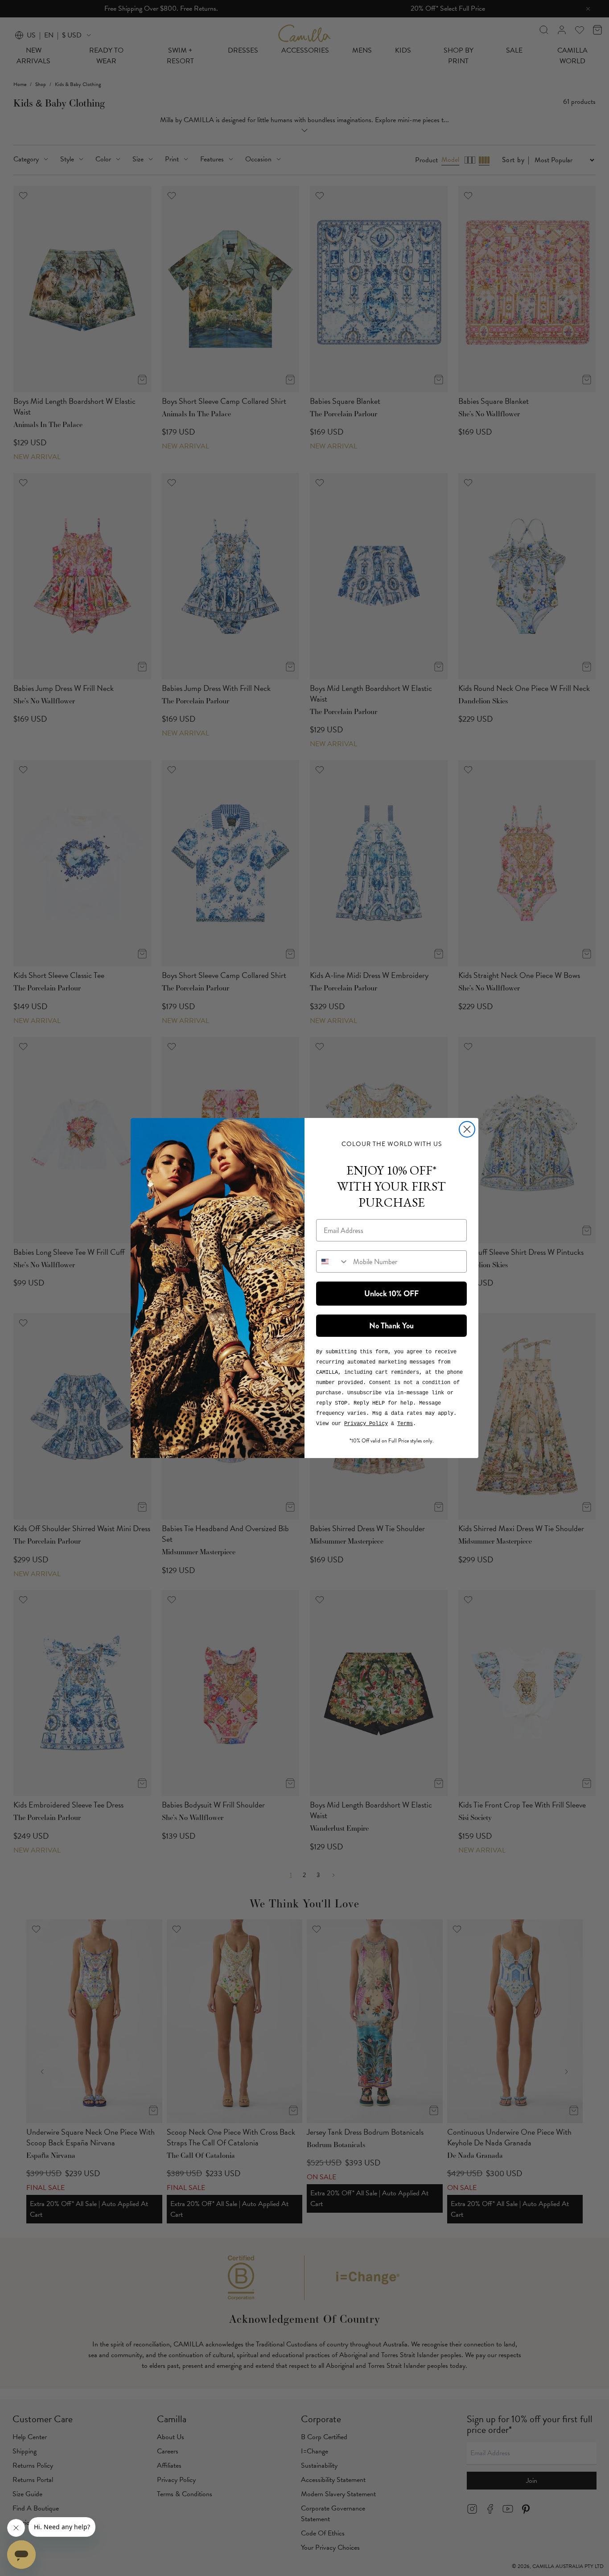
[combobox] (333, 1261)
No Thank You (391, 1326)
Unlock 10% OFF (391, 1294)
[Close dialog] (467, 1129)
